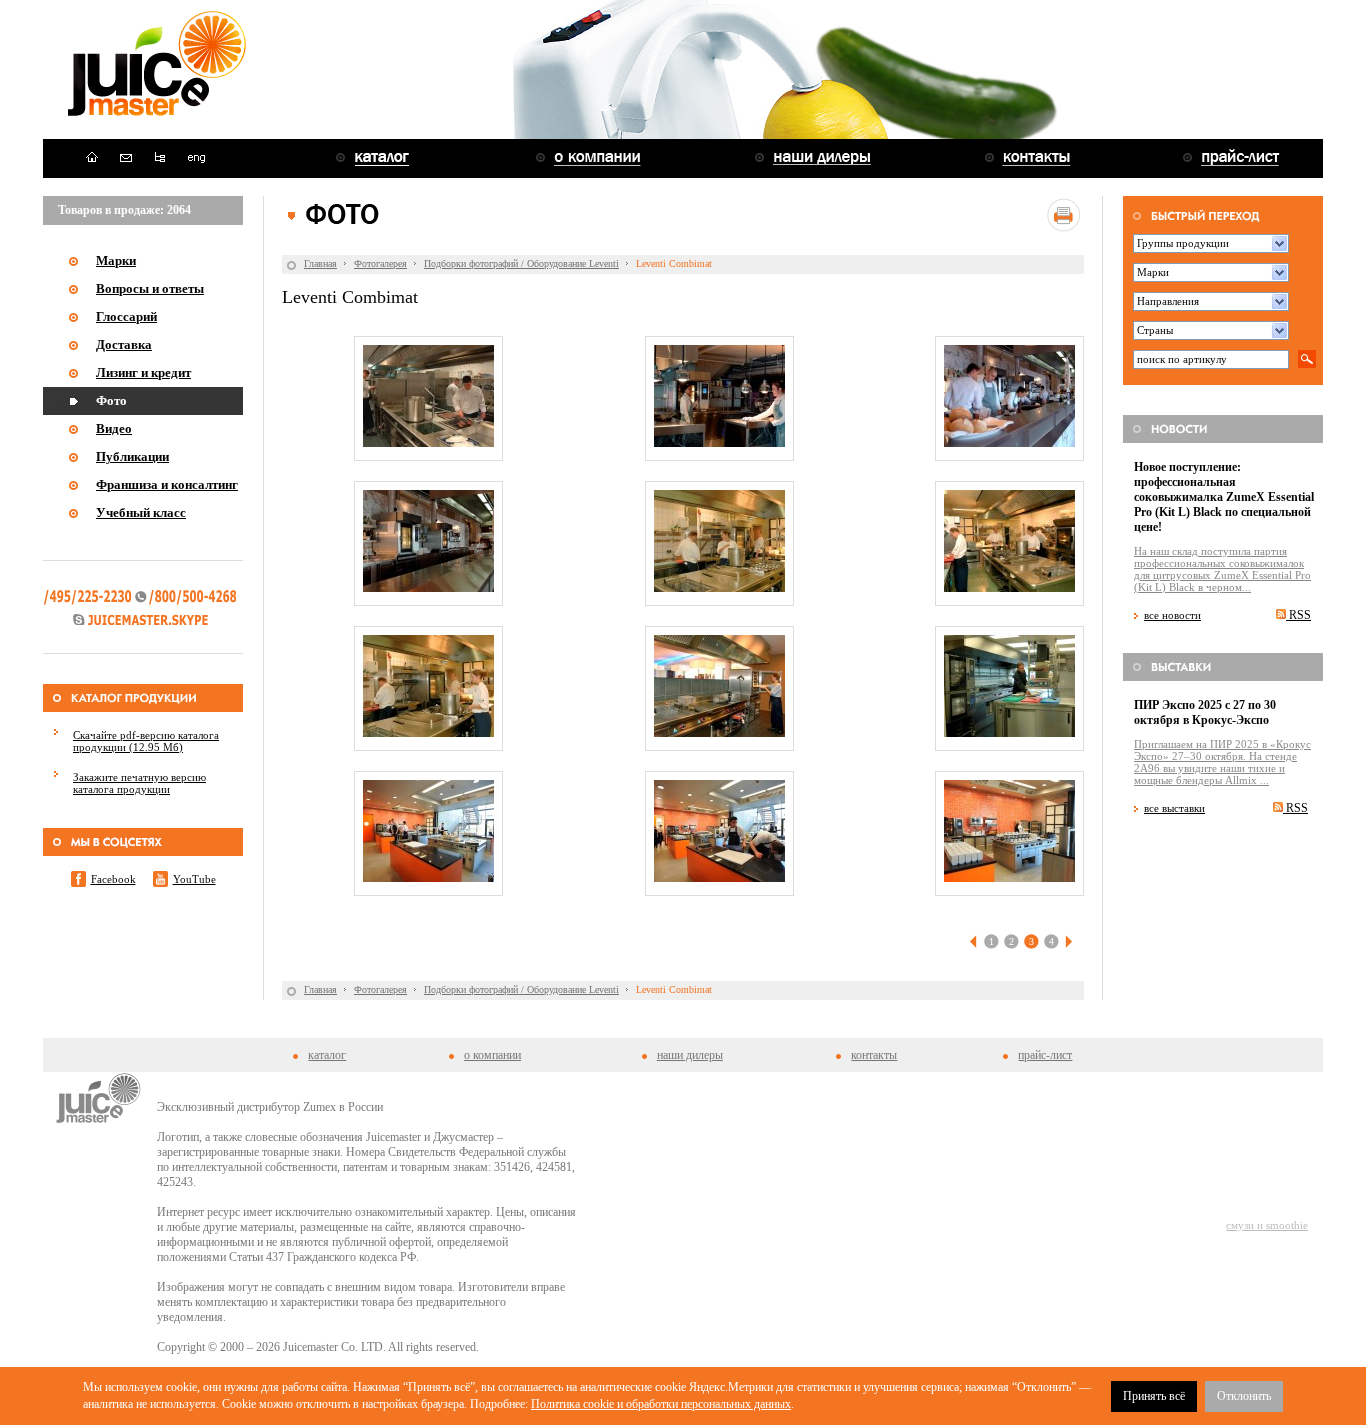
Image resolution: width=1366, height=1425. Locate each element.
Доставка (124, 344)
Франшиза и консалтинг (167, 484)
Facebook (113, 879)
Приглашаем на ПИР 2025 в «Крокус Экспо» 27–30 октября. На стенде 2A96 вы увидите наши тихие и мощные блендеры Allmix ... (1222, 762)
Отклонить (1244, 1396)
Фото (111, 400)
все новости (1172, 615)
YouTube (194, 879)
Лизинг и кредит (143, 372)
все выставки (1174, 808)
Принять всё (1154, 1396)
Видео (114, 428)
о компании (492, 1055)
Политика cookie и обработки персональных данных (661, 1404)
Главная (320, 263)
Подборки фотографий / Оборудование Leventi (521, 263)
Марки (116, 260)
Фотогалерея (380, 263)
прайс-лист (1045, 1055)
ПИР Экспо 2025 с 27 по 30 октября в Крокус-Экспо (1205, 712)
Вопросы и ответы (150, 288)
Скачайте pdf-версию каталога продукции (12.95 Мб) (146, 741)
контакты (874, 1055)
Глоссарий (126, 316)
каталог (327, 1055)
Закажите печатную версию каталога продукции (139, 783)
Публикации (132, 456)
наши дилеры (690, 1055)
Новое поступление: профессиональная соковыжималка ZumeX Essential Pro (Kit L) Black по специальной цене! (1224, 497)
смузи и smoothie (1267, 1225)
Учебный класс (141, 512)
